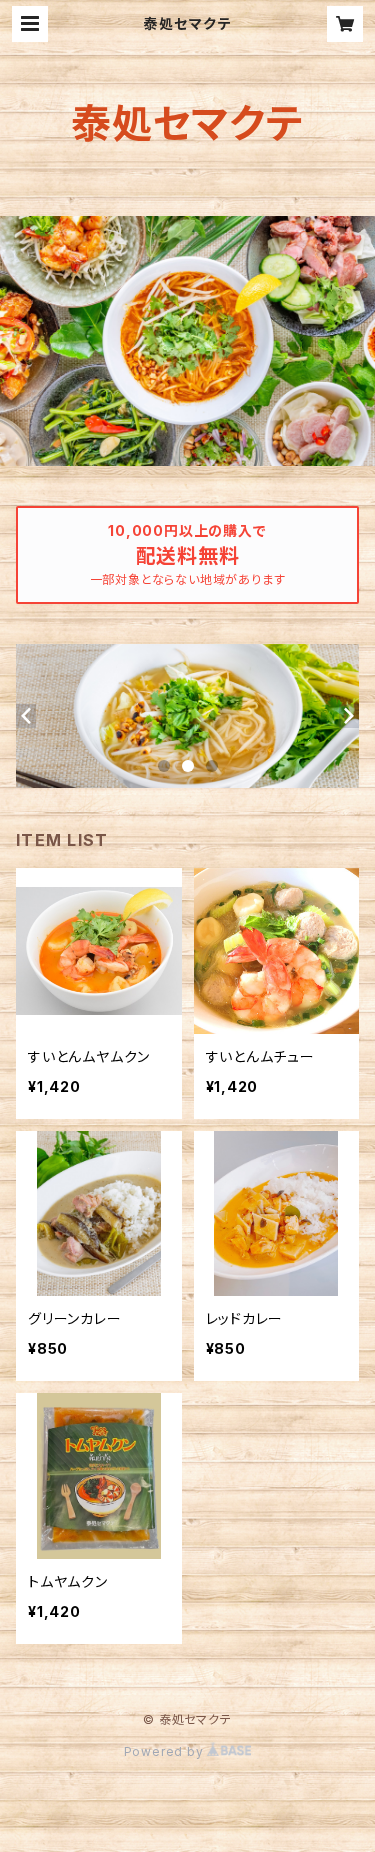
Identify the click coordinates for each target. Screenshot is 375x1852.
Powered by (166, 1751)
